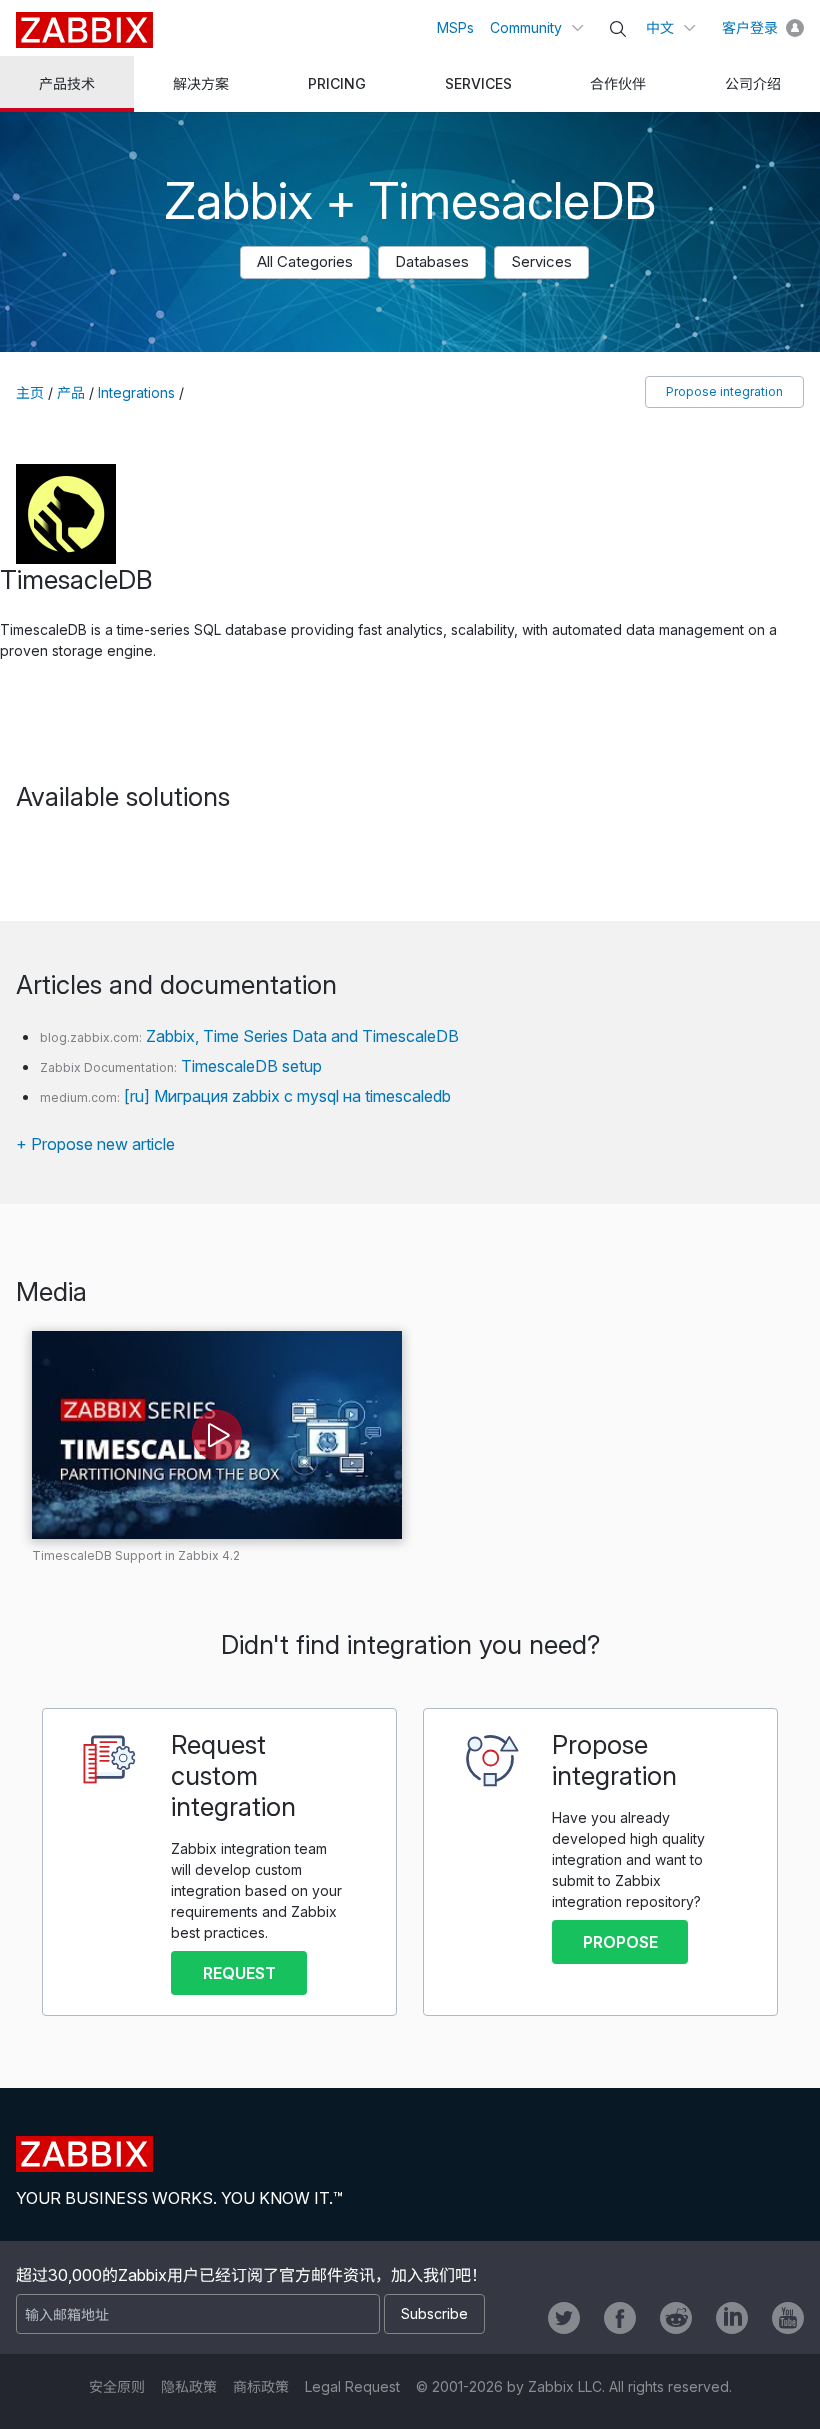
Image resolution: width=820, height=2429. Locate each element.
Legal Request (352, 2386)
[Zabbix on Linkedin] (732, 2318)
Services (541, 261)
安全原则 (117, 2386)
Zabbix (84, 30)
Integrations (136, 392)
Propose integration (724, 391)
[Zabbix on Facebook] (620, 2318)
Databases (432, 261)
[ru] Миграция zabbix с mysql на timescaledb (287, 1096)
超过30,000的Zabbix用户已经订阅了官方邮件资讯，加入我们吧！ (251, 2275)
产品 (71, 392)
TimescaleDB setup (251, 1066)
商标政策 (261, 2386)
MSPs (455, 27)
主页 (30, 392)
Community (526, 27)
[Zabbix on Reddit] (676, 2318)
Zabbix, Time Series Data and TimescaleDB (302, 1036)
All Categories (305, 261)
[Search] (618, 29)
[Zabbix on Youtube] (788, 2318)
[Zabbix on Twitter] (564, 2318)
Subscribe (434, 2313)
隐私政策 (189, 2386)
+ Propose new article (95, 1144)
